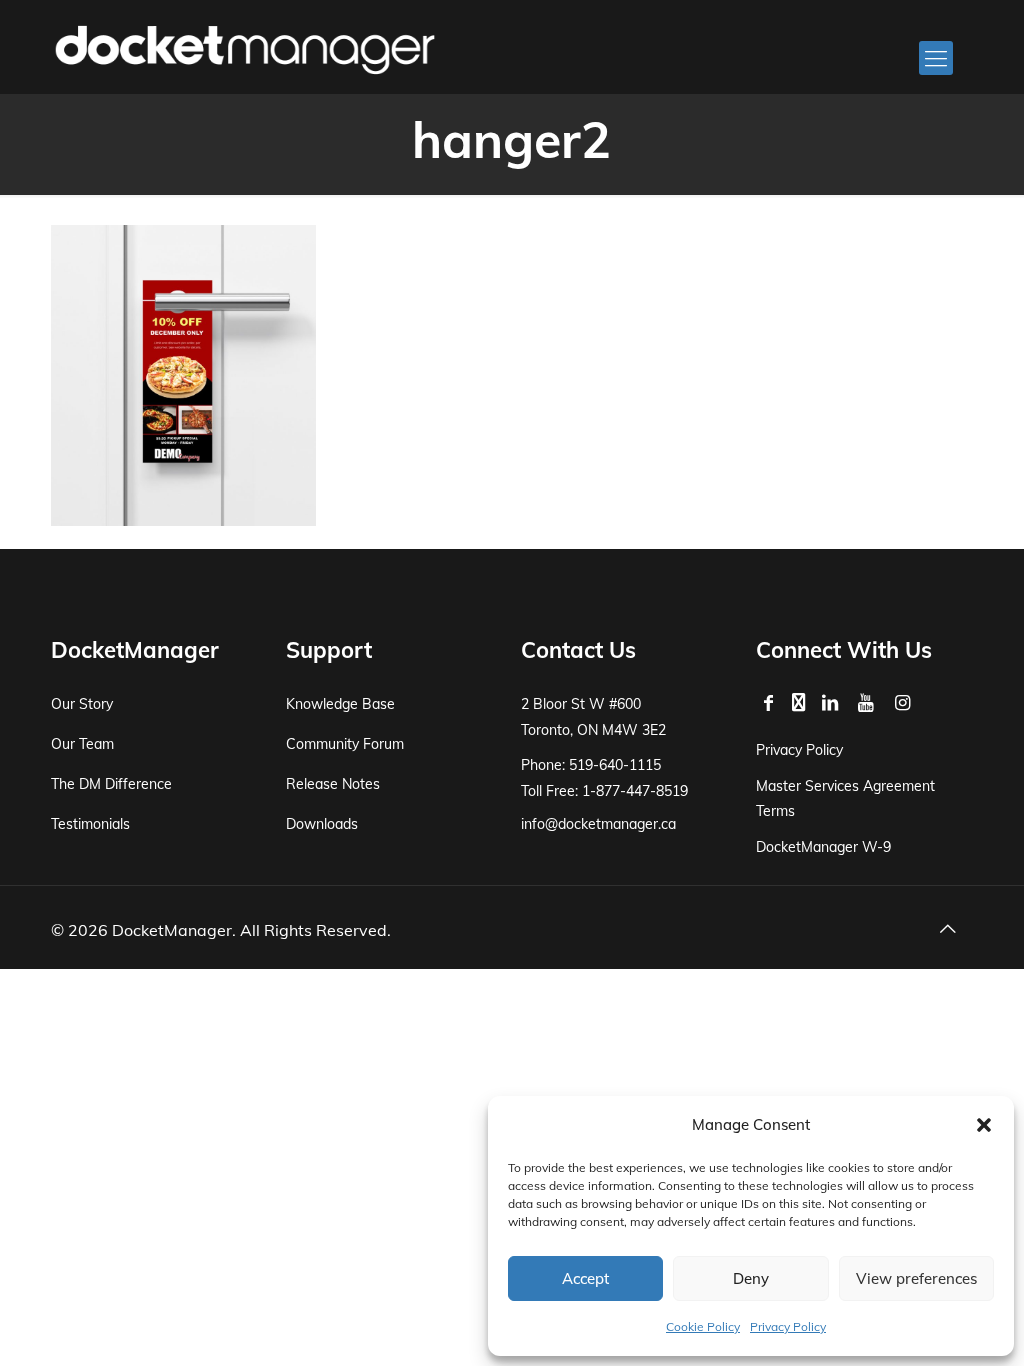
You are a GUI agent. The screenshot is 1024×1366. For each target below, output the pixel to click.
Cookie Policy (703, 1326)
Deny (751, 1278)
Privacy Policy (788, 1326)
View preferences (916, 1278)
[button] (984, 1125)
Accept (585, 1278)
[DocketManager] (245, 48)
